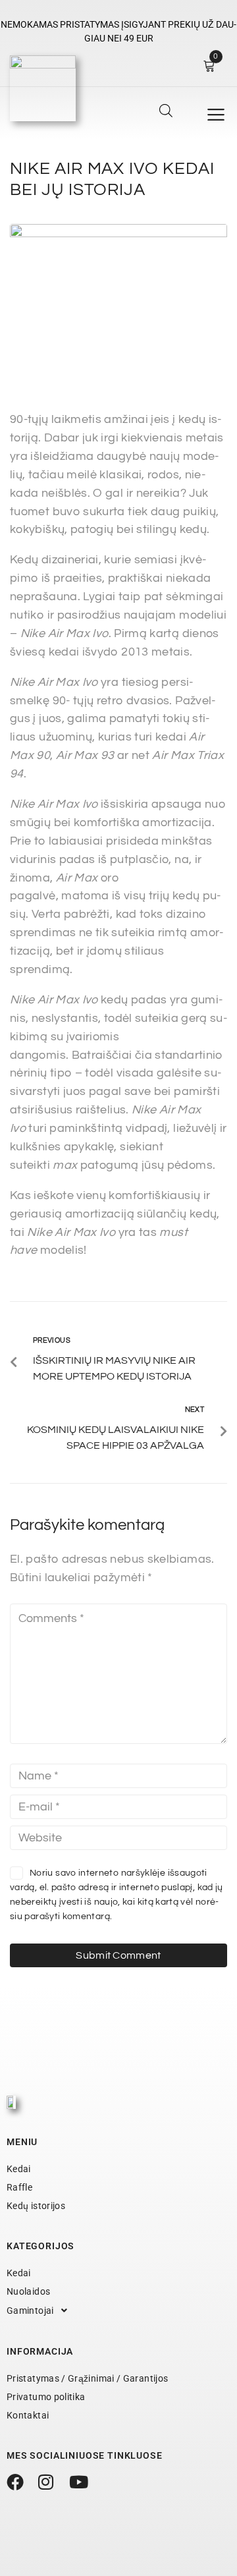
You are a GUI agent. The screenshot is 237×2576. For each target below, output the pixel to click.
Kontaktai (28, 2415)
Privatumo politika (46, 2397)
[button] (216, 115)
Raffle (19, 2187)
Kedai (19, 2169)
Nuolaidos (28, 2291)
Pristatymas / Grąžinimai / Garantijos (87, 2378)
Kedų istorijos (36, 2206)
